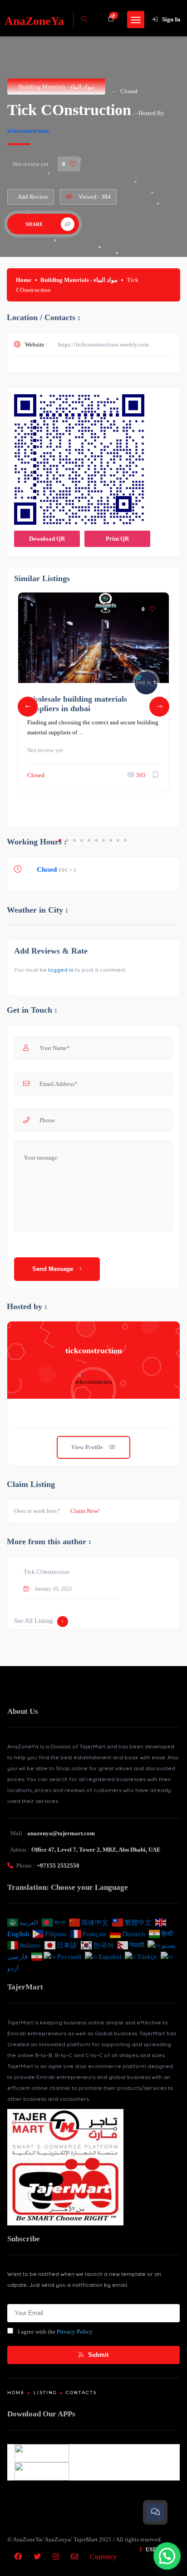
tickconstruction (28, 131)
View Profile (88, 1447)
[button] (167, 2556)
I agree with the (55, 2332)
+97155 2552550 (58, 1865)
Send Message (54, 1269)
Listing (45, 2393)
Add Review (33, 197)
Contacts (81, 2393)
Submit (97, 2355)
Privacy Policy (75, 2332)
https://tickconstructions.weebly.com (103, 344)
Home (24, 280)
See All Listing (33, 1621)
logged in (61, 970)
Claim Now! (85, 1511)
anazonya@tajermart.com (61, 1833)
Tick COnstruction (47, 1572)
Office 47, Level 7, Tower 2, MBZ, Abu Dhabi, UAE (96, 1850)
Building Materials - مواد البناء (56, 87)
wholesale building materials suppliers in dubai (77, 703)
